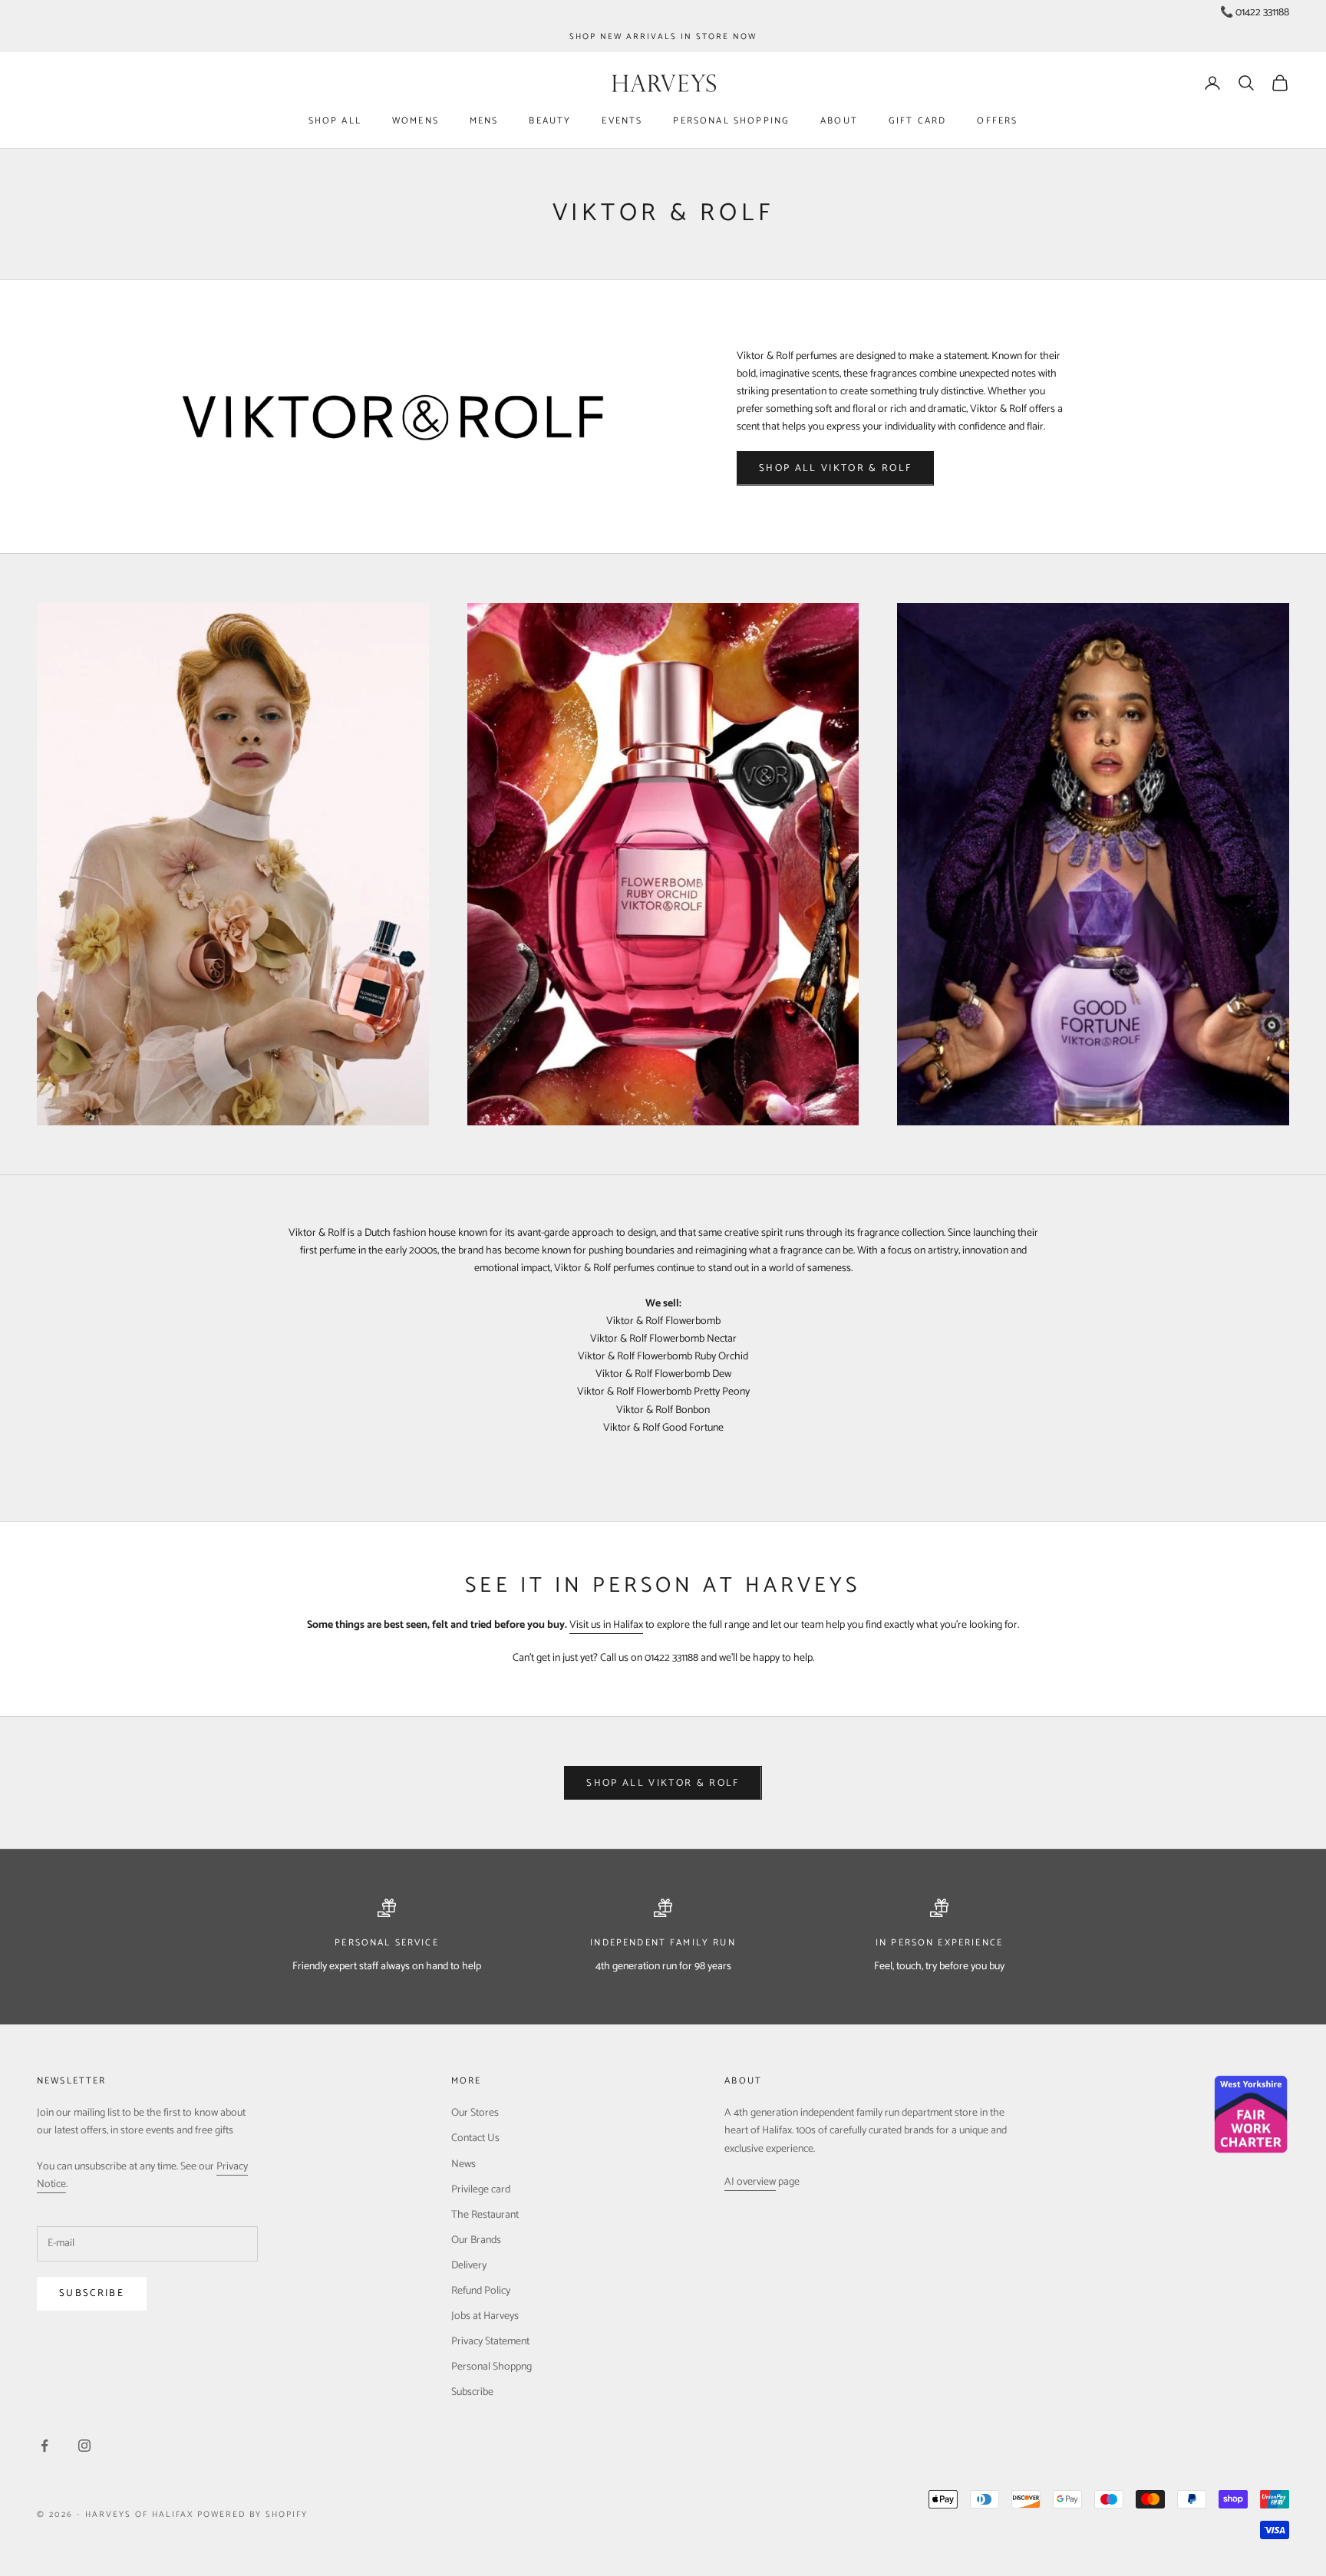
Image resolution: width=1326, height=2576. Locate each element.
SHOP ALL (335, 121)
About (839, 121)
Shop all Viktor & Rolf (835, 468)
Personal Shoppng (491, 2367)
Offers (997, 121)
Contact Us (475, 2138)
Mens (484, 121)
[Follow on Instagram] (84, 2446)
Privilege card (481, 2190)
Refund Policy (481, 2291)
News (463, 2164)
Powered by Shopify (252, 2515)
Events (622, 121)
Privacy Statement (490, 2342)
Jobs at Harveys (485, 2316)
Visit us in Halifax (606, 1625)
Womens (416, 121)
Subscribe (92, 2293)
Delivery (469, 2266)
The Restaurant (485, 2215)
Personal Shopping (731, 121)
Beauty (550, 121)
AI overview (750, 2182)
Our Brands (476, 2240)
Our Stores (475, 2113)
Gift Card (917, 121)
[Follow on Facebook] (45, 2446)
